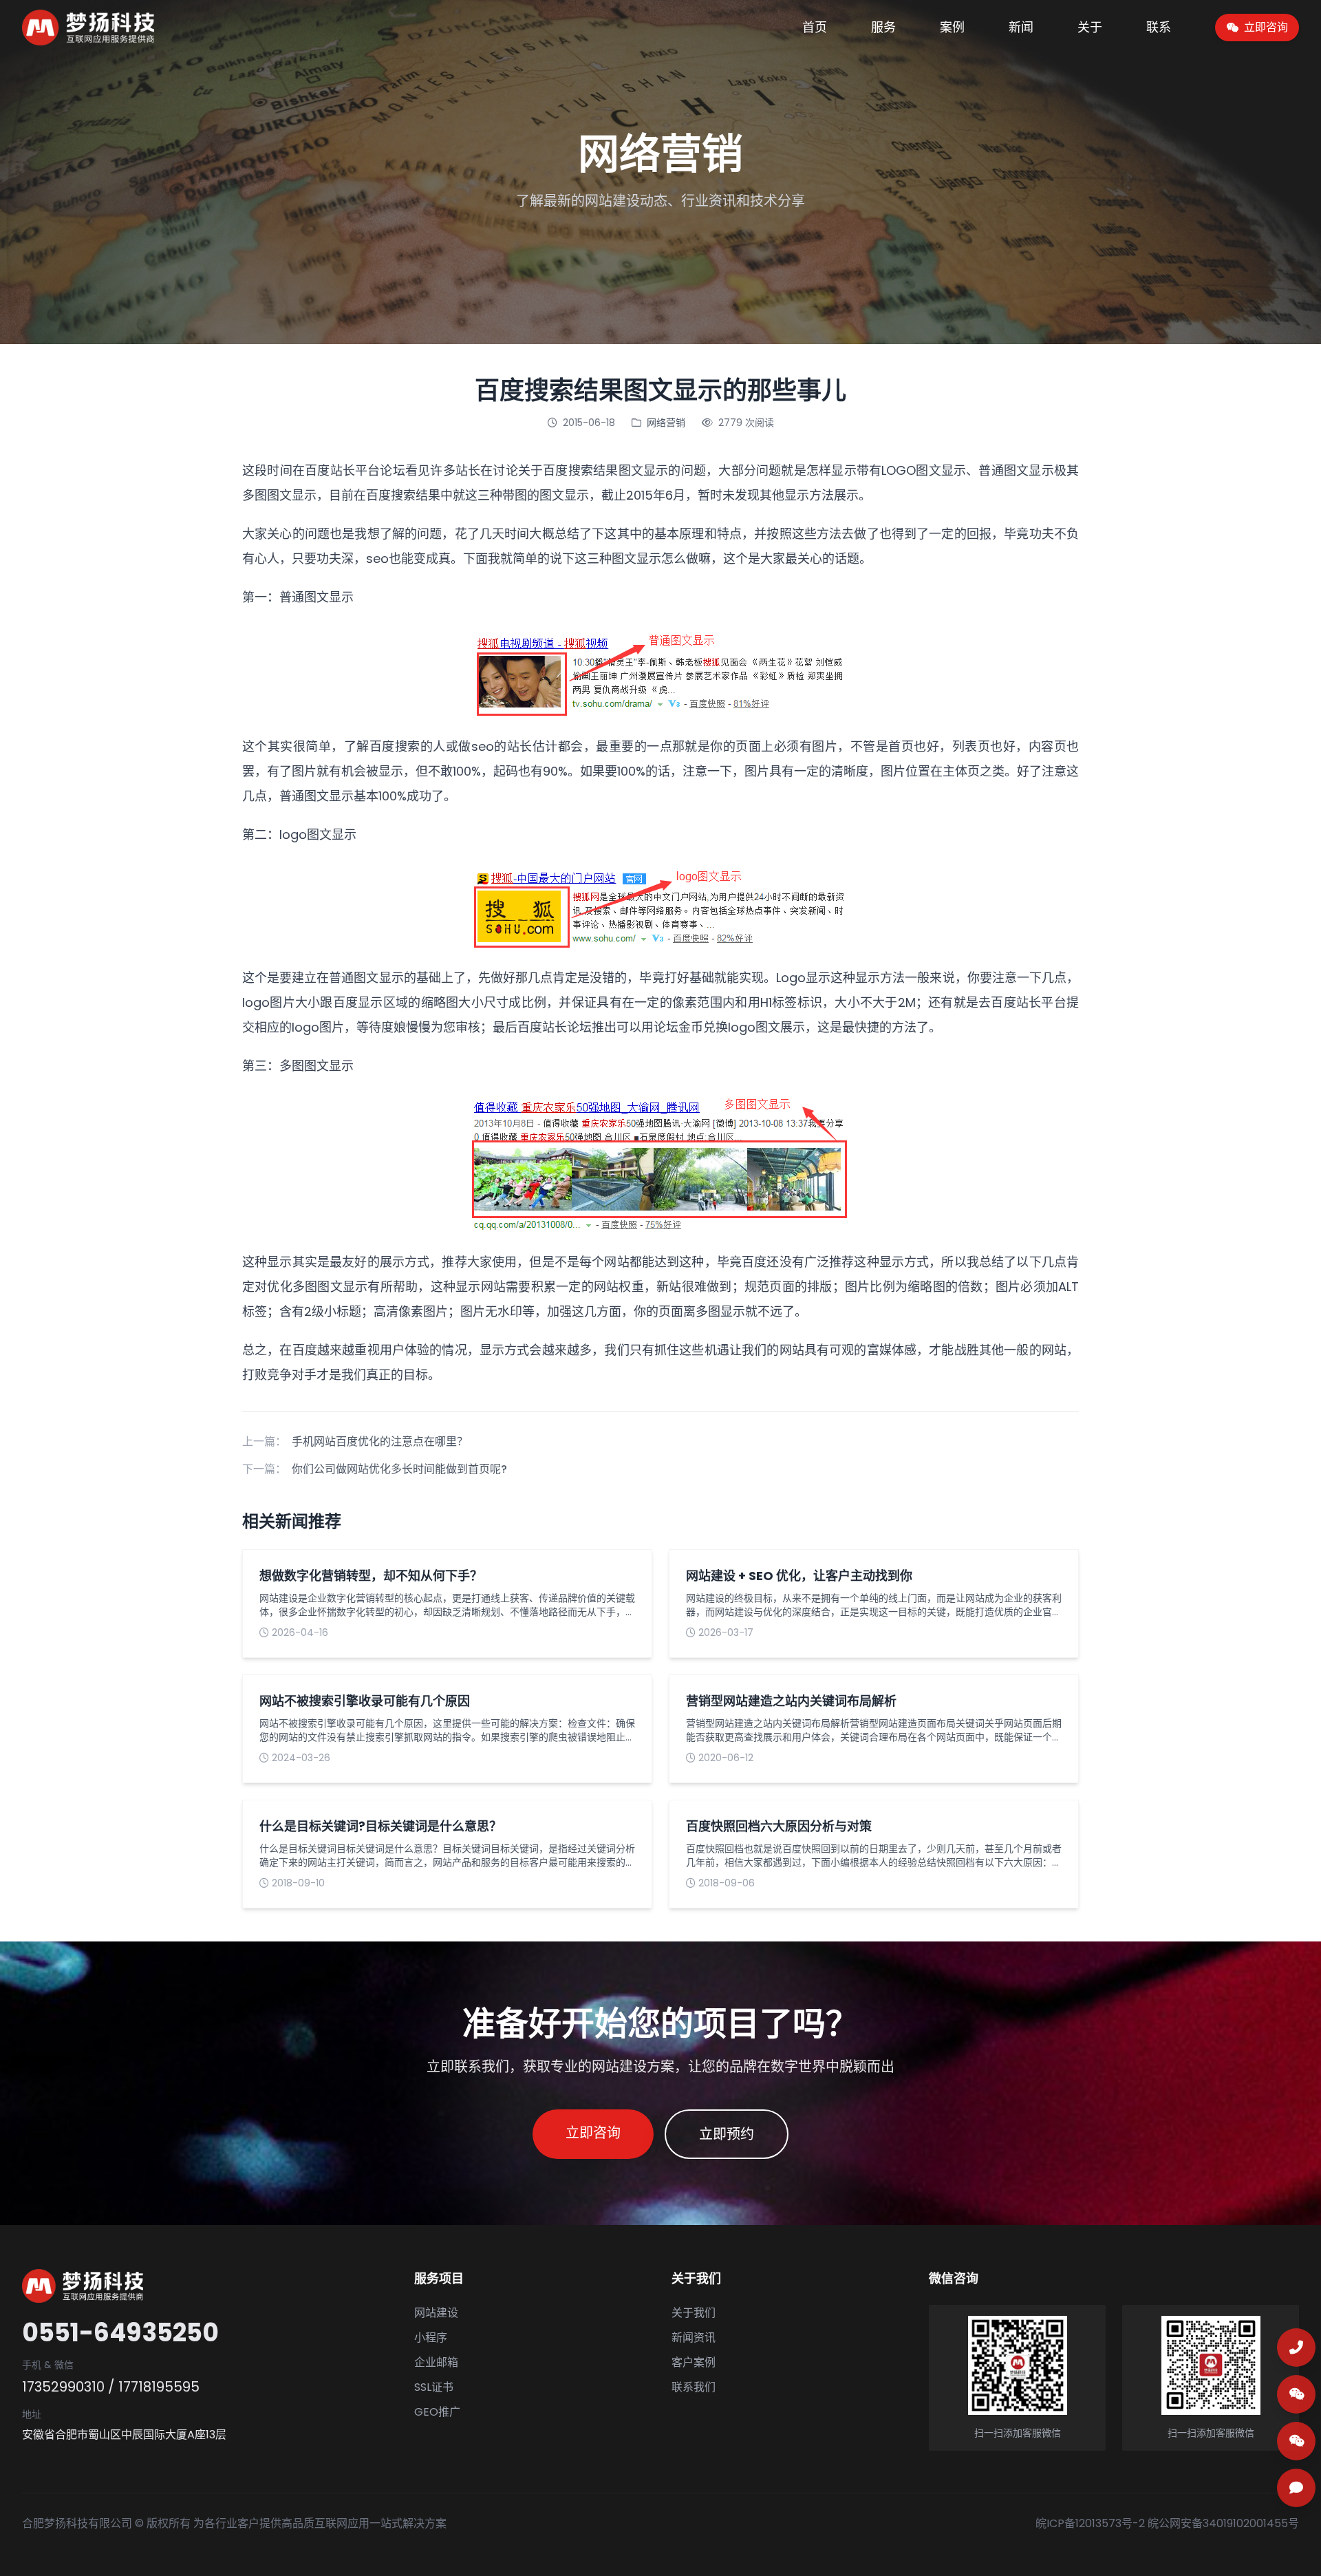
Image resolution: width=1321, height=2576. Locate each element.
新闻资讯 (694, 2338)
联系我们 (694, 2387)
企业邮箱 (436, 2362)
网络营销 (666, 423)
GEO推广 (437, 2412)
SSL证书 (434, 2387)
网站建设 (436, 2313)
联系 (1159, 27)
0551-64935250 (120, 2333)
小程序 (431, 2338)
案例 (952, 27)
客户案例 (694, 2362)
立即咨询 (593, 2133)
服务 (883, 27)
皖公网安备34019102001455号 (1223, 2523)
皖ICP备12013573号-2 (1090, 2523)
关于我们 (694, 2313)
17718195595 (159, 2387)
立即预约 (727, 2134)
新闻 (1021, 27)
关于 (1090, 27)
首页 (815, 27)
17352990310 (63, 2387)
